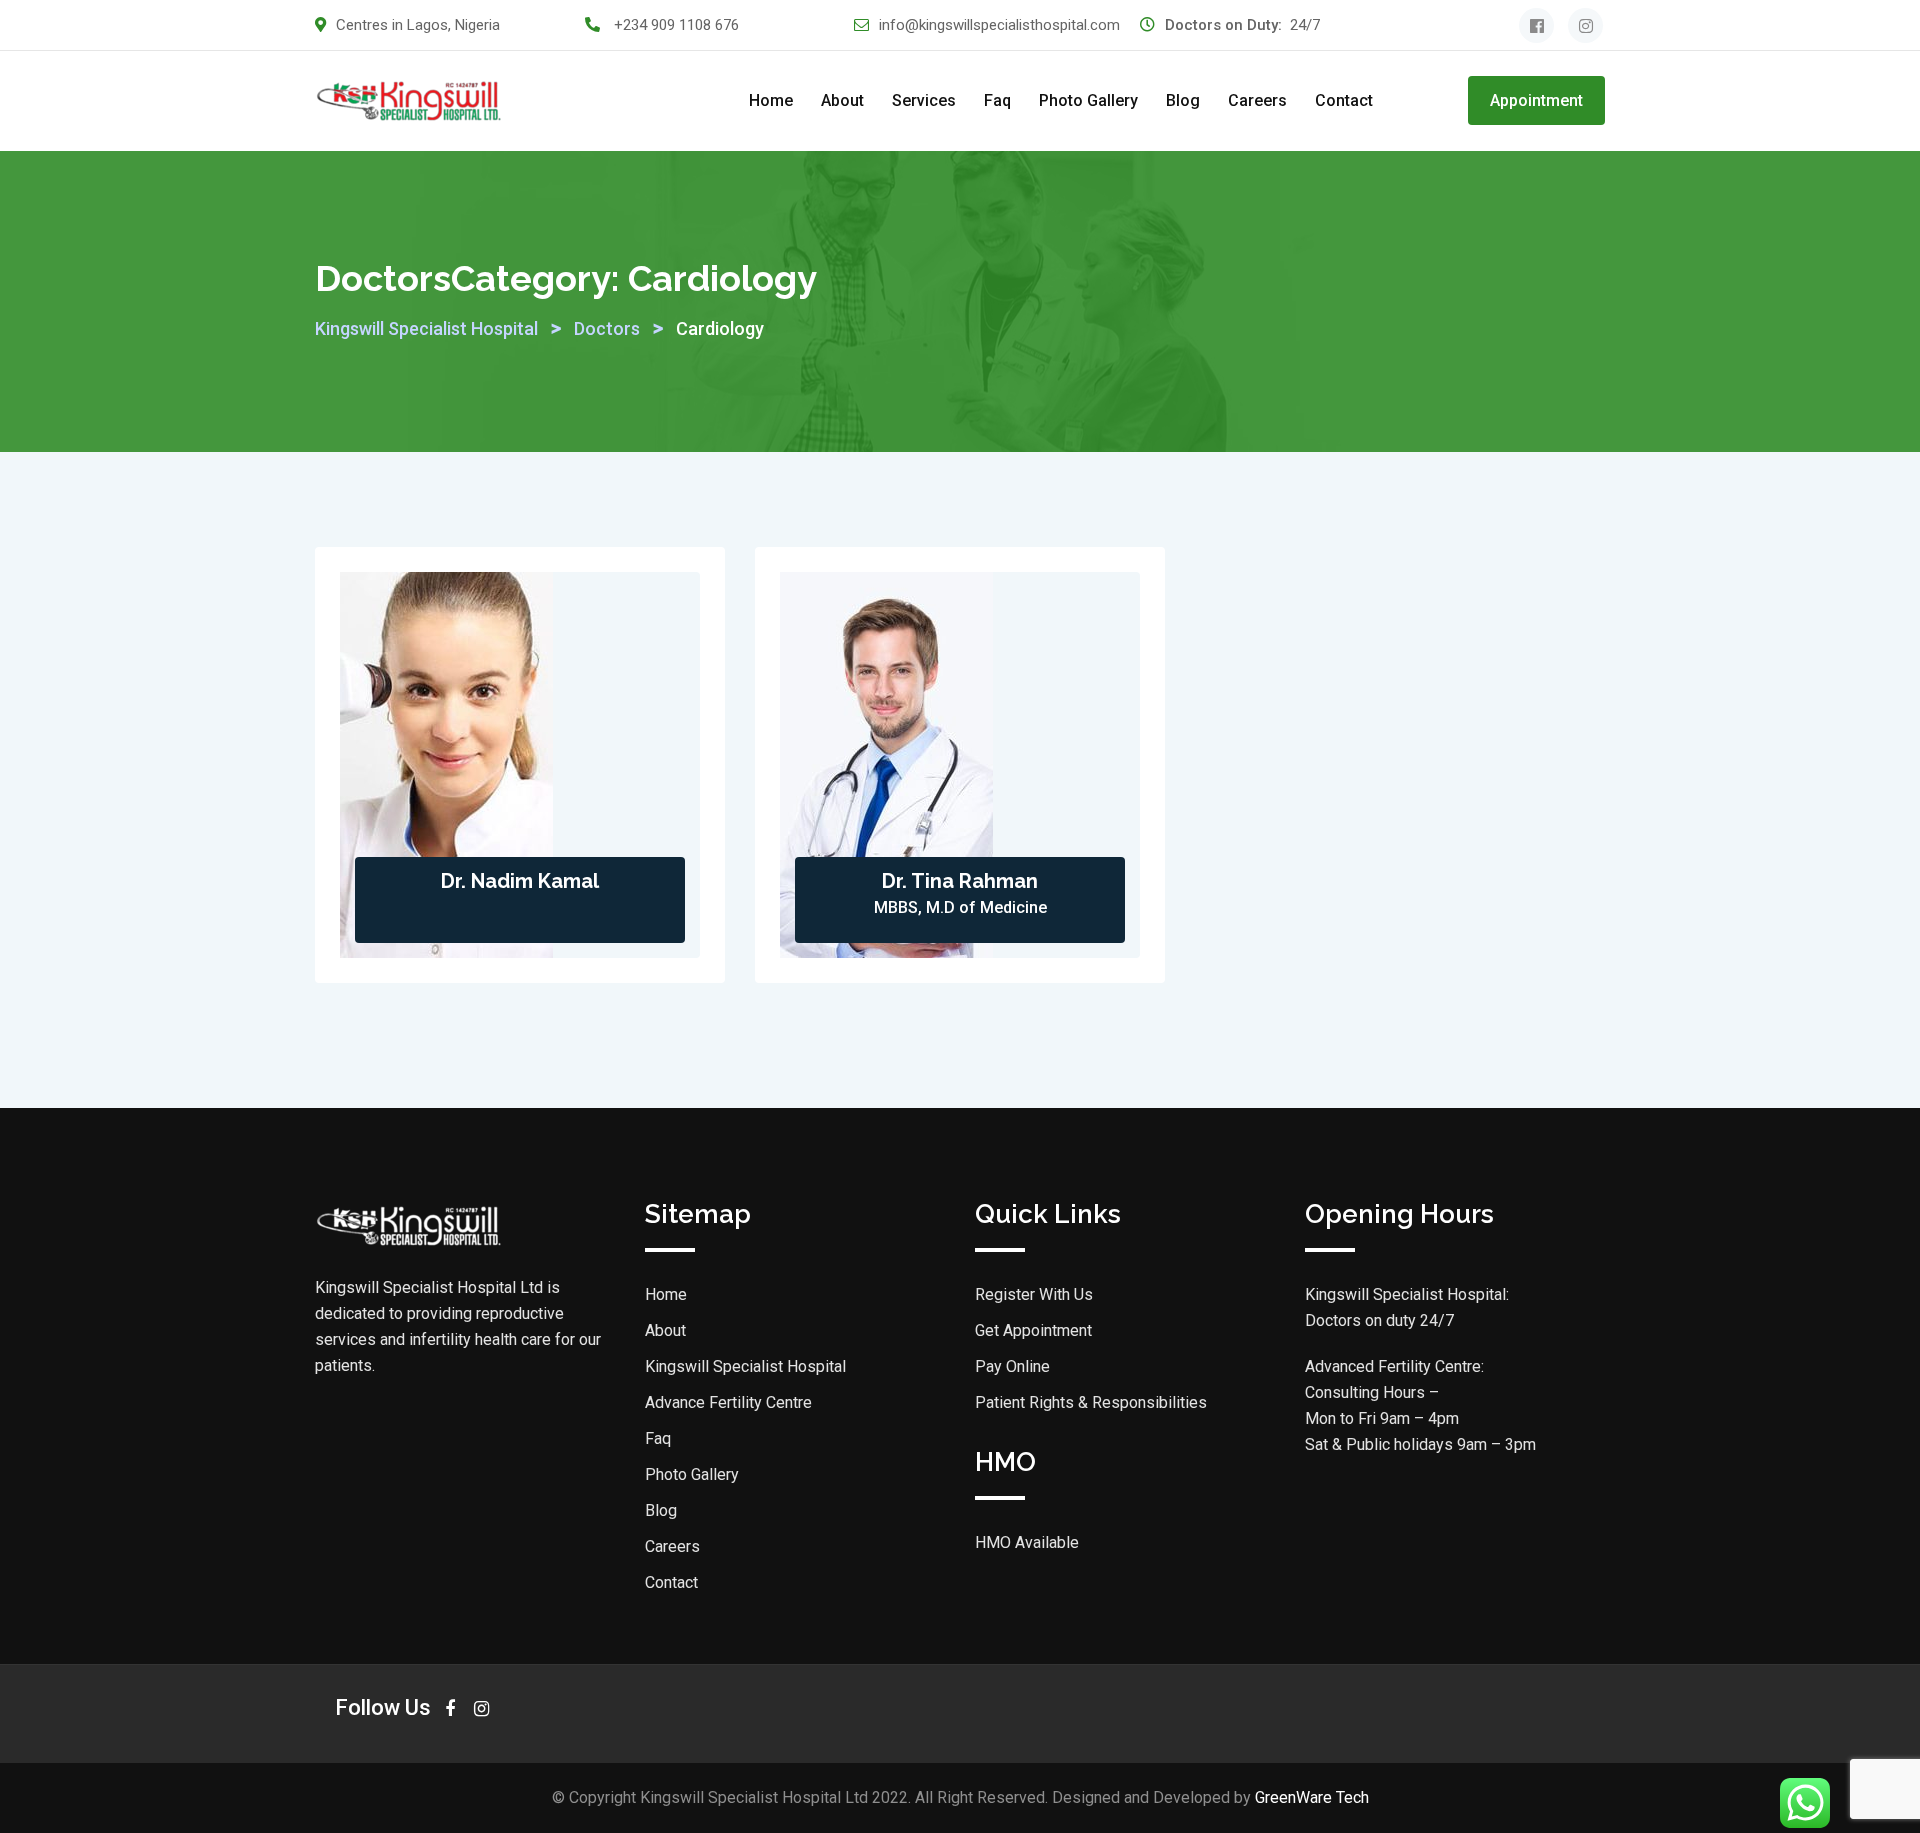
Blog (1183, 100)
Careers (1257, 100)
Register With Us (1034, 1294)
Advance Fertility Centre (728, 1402)
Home (771, 100)
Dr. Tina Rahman (960, 881)
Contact (1344, 100)
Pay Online (1012, 1366)
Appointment (1536, 100)
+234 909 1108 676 (676, 25)
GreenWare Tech (1312, 1797)
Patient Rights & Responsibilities (1091, 1402)
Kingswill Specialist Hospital (745, 1366)
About (842, 100)
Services (924, 100)
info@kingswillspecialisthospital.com (999, 25)
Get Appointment (1033, 1330)
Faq (997, 100)
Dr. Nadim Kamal (520, 881)
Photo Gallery (1088, 100)
